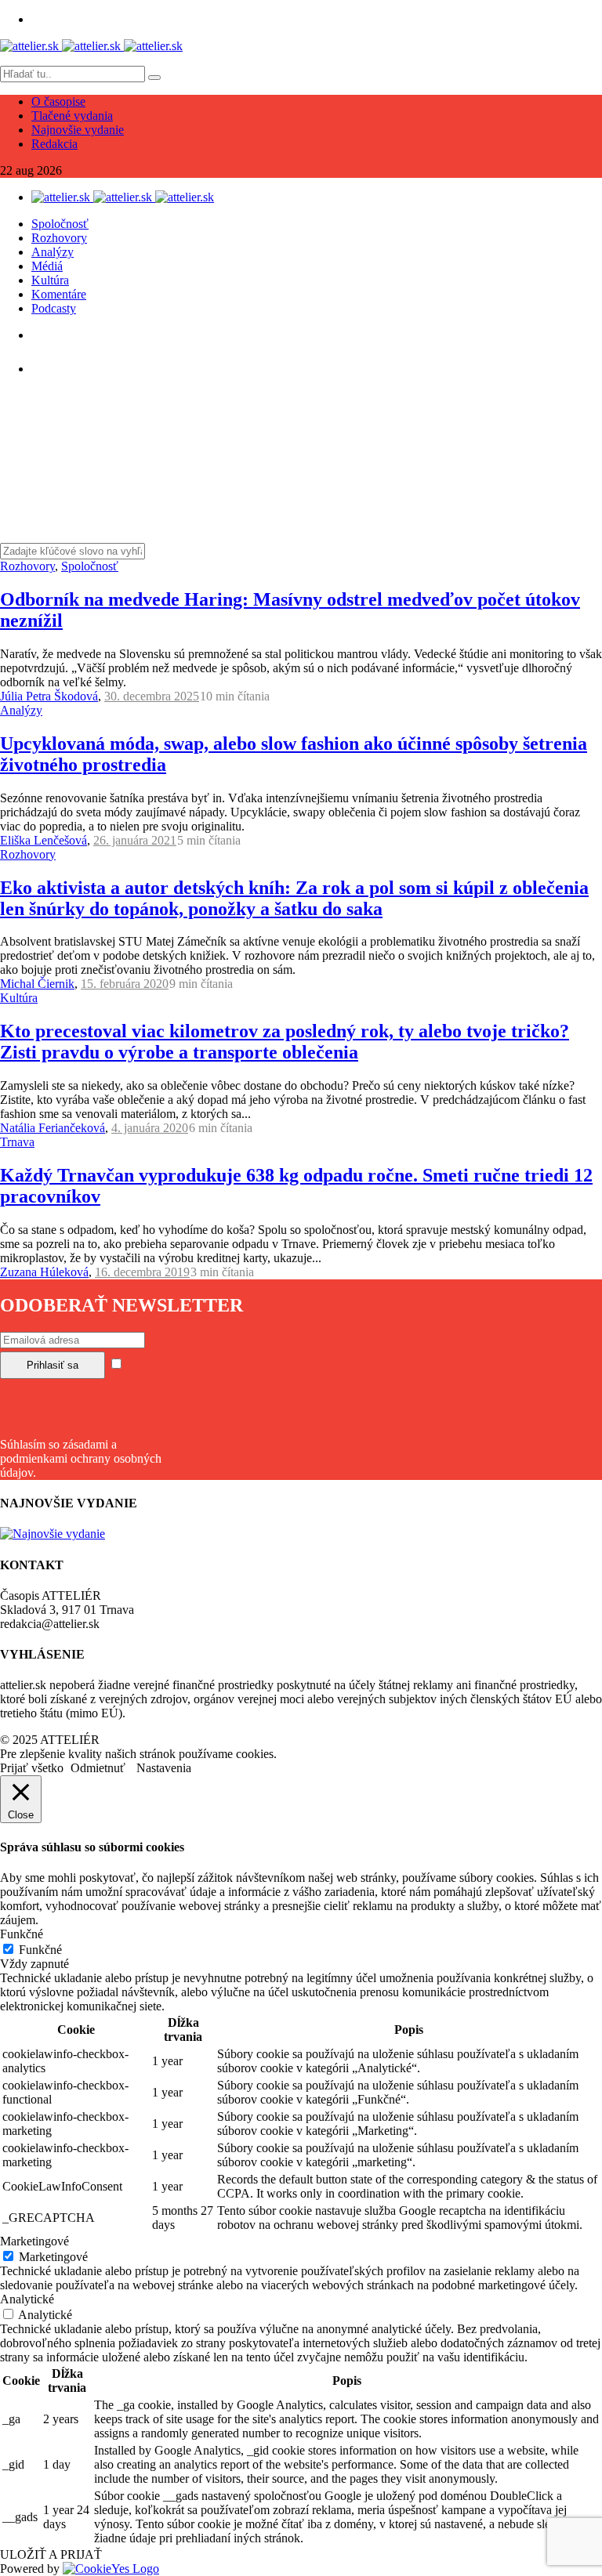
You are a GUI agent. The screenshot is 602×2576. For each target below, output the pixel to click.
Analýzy (53, 252)
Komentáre (59, 294)
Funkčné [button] (22, 1934)
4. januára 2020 (150, 1128)
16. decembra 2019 (142, 1272)
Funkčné (40, 1950)
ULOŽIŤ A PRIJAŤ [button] (51, 2554)
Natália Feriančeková (53, 1128)
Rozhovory (59, 238)
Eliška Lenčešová (44, 840)
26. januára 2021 (135, 840)
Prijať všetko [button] (32, 1768)
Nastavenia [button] (164, 1768)
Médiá (47, 266)
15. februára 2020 (125, 984)
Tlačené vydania (72, 116)
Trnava (17, 1142)
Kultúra (50, 280)
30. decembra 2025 (152, 696)
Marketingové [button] (34, 2241)
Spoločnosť (60, 224)
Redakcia (54, 144)
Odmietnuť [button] (98, 1768)
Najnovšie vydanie (78, 130)
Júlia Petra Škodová (49, 696)
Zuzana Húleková (44, 1272)
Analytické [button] (27, 2299)
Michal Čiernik (37, 984)
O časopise (58, 101)
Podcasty (54, 308)
